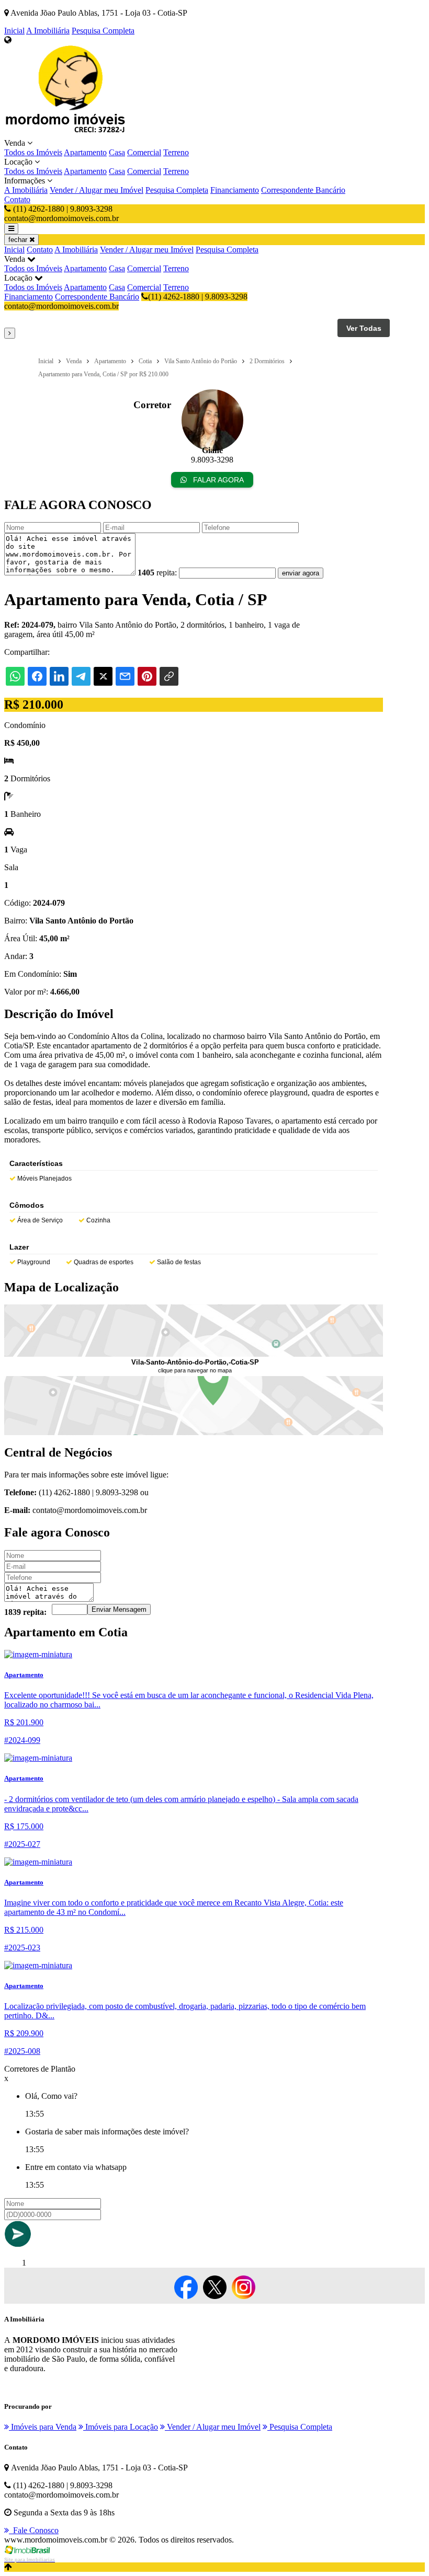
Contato (17, 199)
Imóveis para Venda (43, 2427)
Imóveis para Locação (121, 2427)
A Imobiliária (48, 31)
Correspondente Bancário (303, 190)
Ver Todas (364, 328)
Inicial (14, 31)
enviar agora (301, 573)
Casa (117, 152)
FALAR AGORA (217, 480)
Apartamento (85, 152)
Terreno (176, 152)
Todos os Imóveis (33, 152)
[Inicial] (67, 134)
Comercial (144, 152)
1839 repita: (25, 1612)
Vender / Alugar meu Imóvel (97, 190)
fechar (19, 240)
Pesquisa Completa (103, 31)
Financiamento (235, 190)
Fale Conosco (34, 2530)
